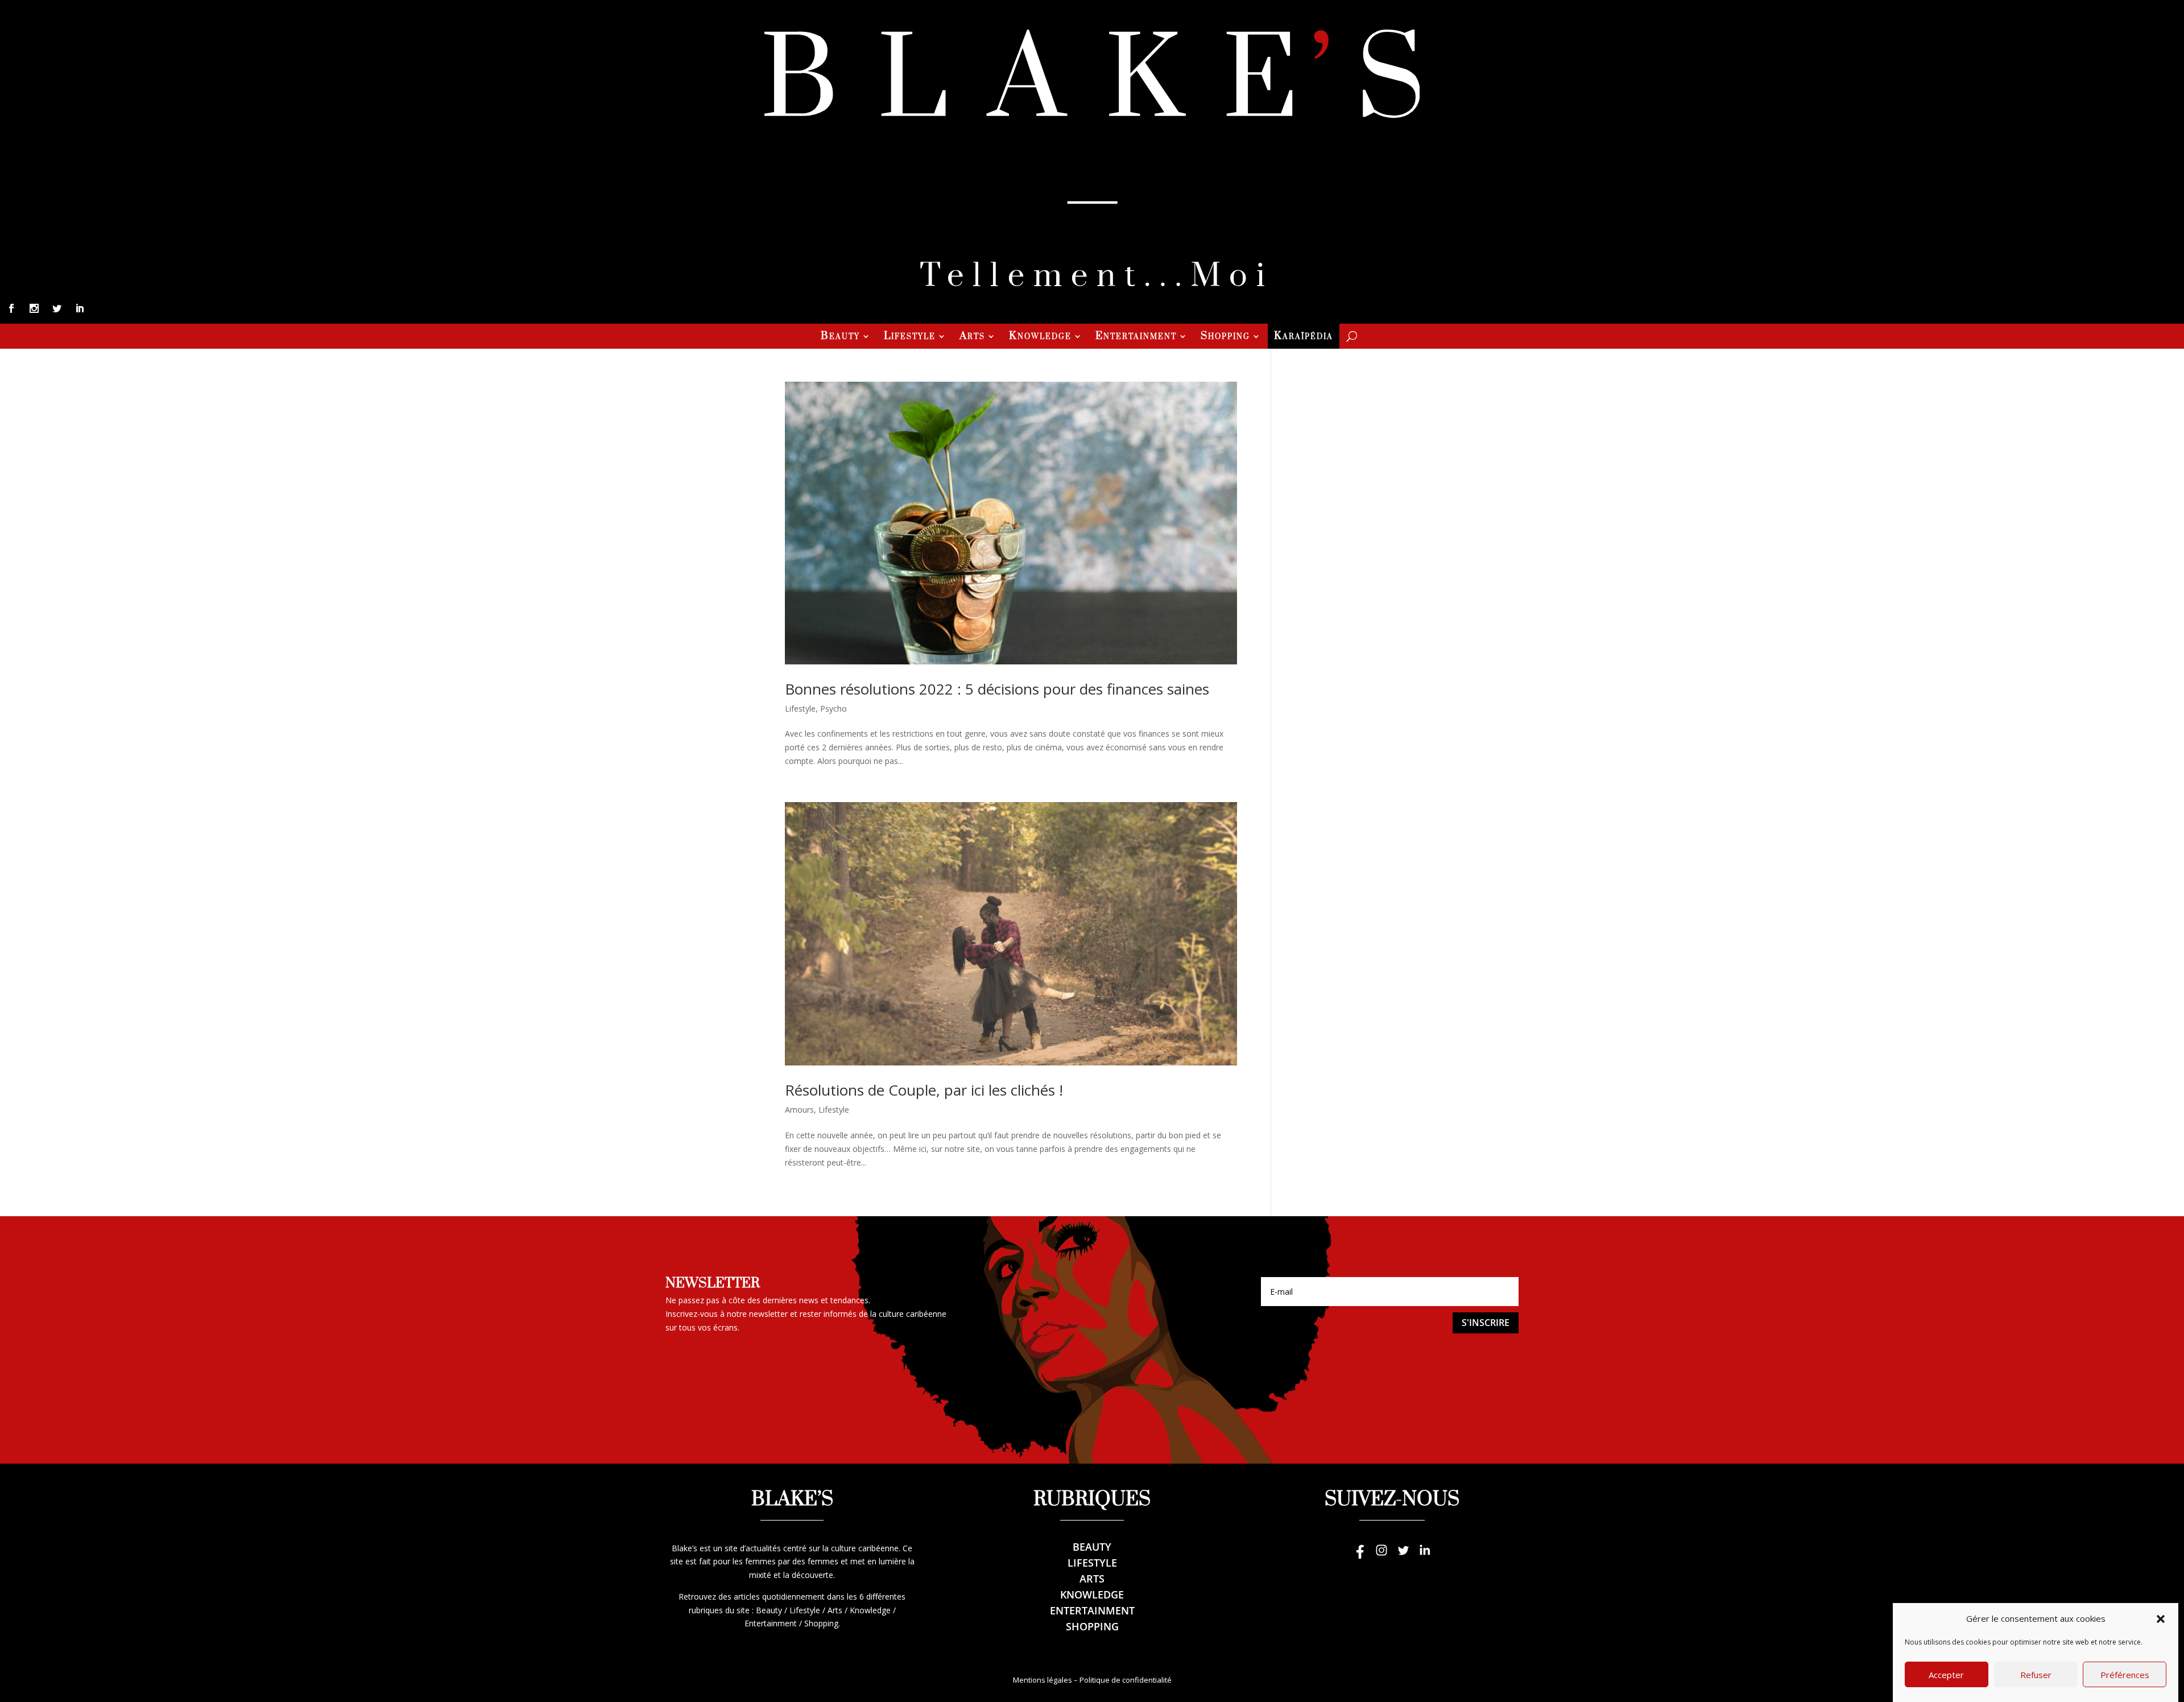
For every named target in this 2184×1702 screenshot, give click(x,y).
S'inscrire (1486, 1323)
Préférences (2125, 1675)
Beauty (840, 337)
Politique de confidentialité (1126, 1680)
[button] (2161, 1619)
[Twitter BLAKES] (1403, 1556)
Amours (799, 1110)
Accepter (1946, 1675)
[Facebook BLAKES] (1360, 1556)
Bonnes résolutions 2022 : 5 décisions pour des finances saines (997, 689)
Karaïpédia (1304, 337)
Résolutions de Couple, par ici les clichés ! (924, 1090)
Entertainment (1136, 337)
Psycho (834, 709)
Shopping (1225, 337)
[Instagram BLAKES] (1381, 1556)
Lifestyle (910, 337)
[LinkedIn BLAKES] (1425, 1556)
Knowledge (1040, 337)
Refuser (2036, 1675)
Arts (972, 337)
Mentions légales (1043, 1680)
